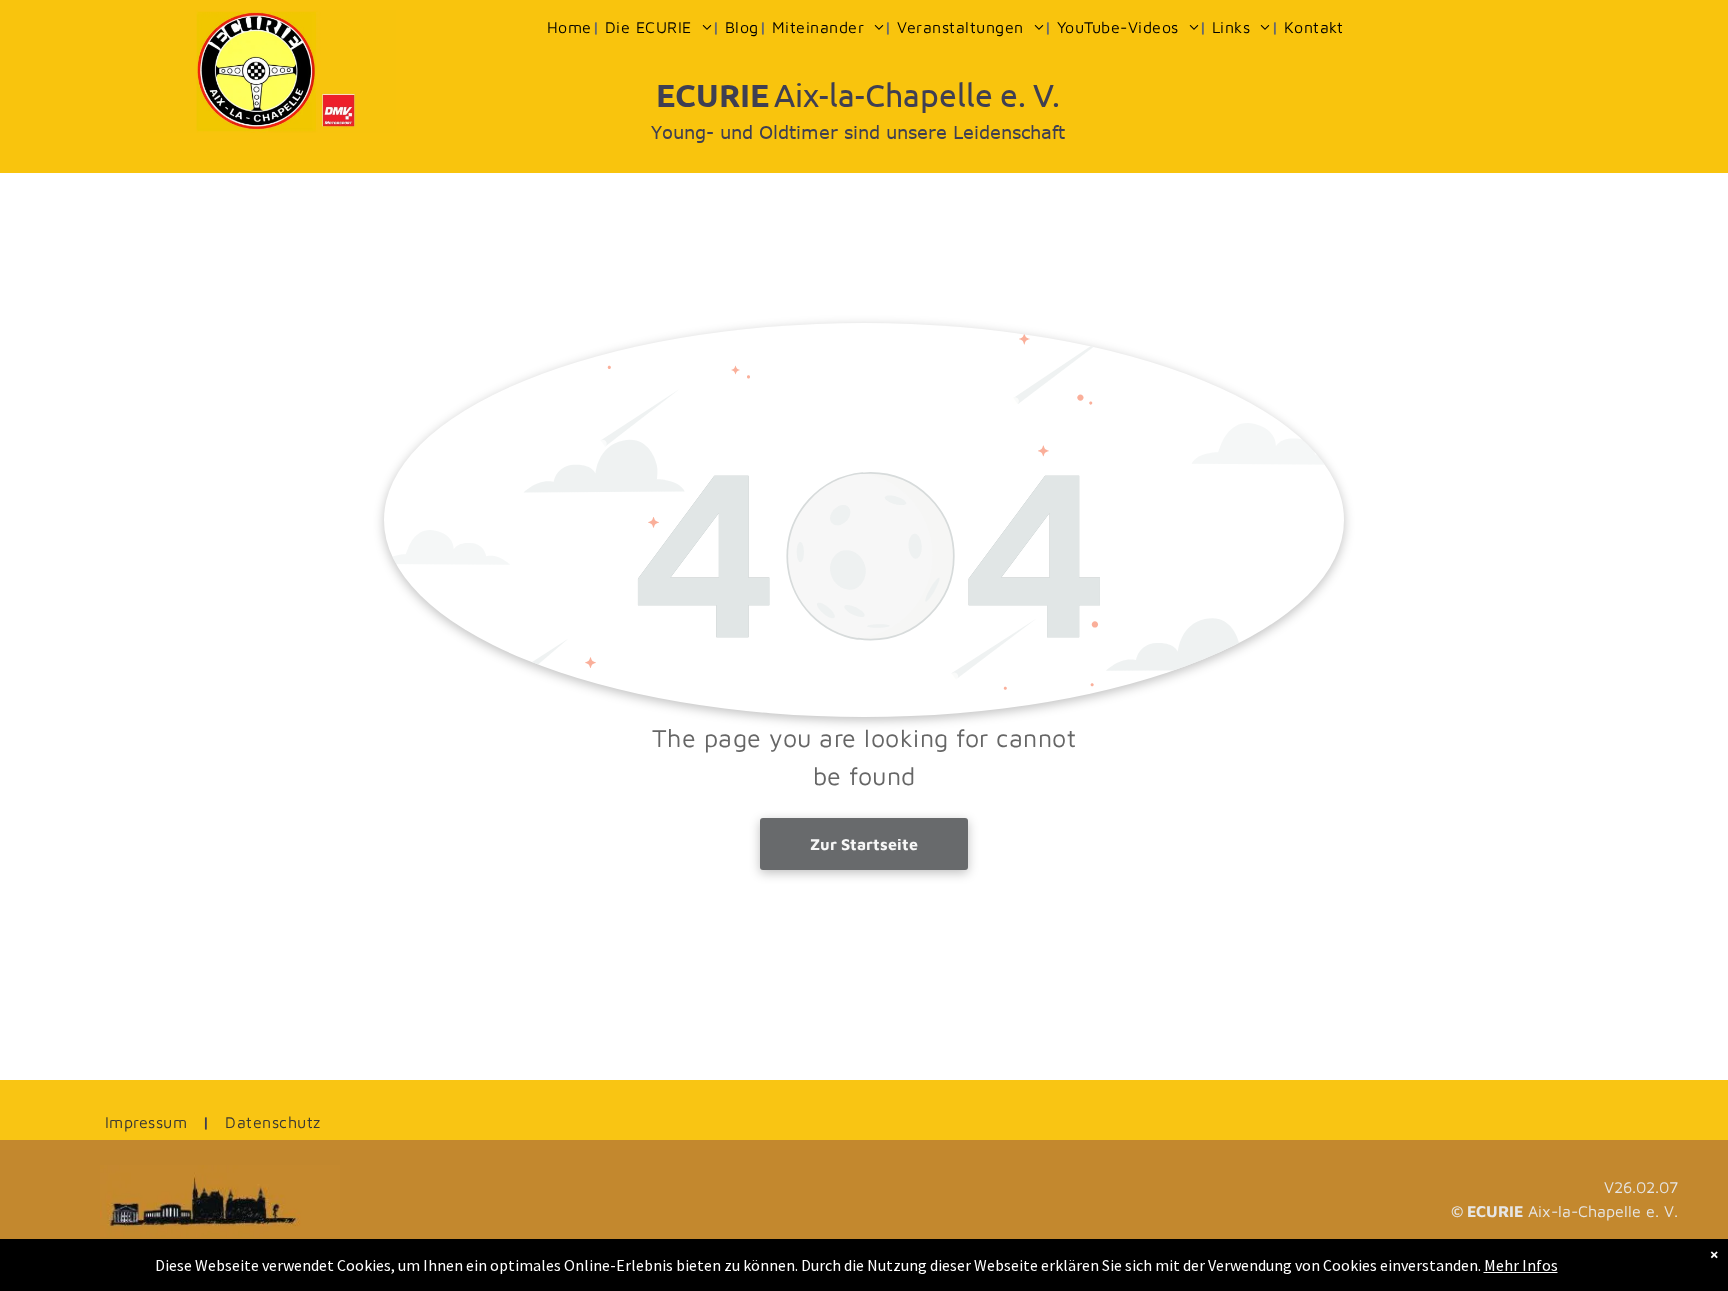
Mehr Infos (1521, 1265)
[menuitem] (571, 27)
